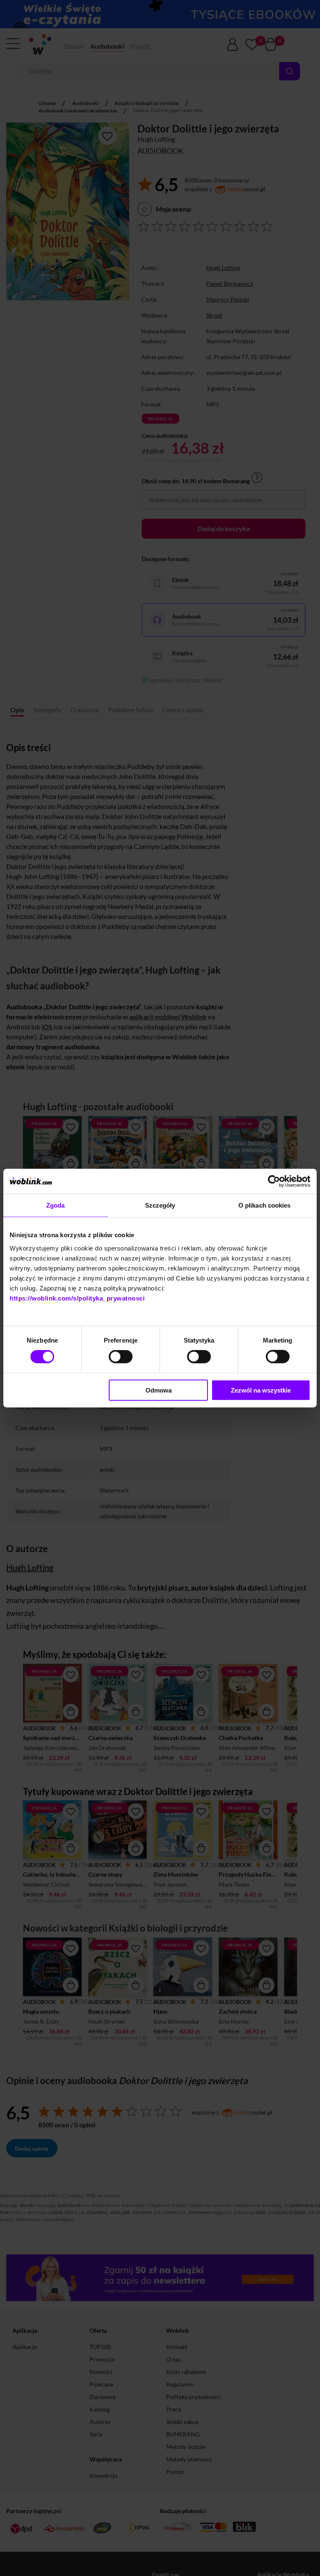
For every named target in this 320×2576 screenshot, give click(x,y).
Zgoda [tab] (56, 1205)
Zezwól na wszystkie (261, 1390)
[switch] (121, 1357)
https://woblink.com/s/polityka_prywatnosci (77, 1298)
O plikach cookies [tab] (265, 1205)
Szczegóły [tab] (160, 1205)
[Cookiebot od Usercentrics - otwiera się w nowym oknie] (274, 1181)
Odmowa (159, 1390)
